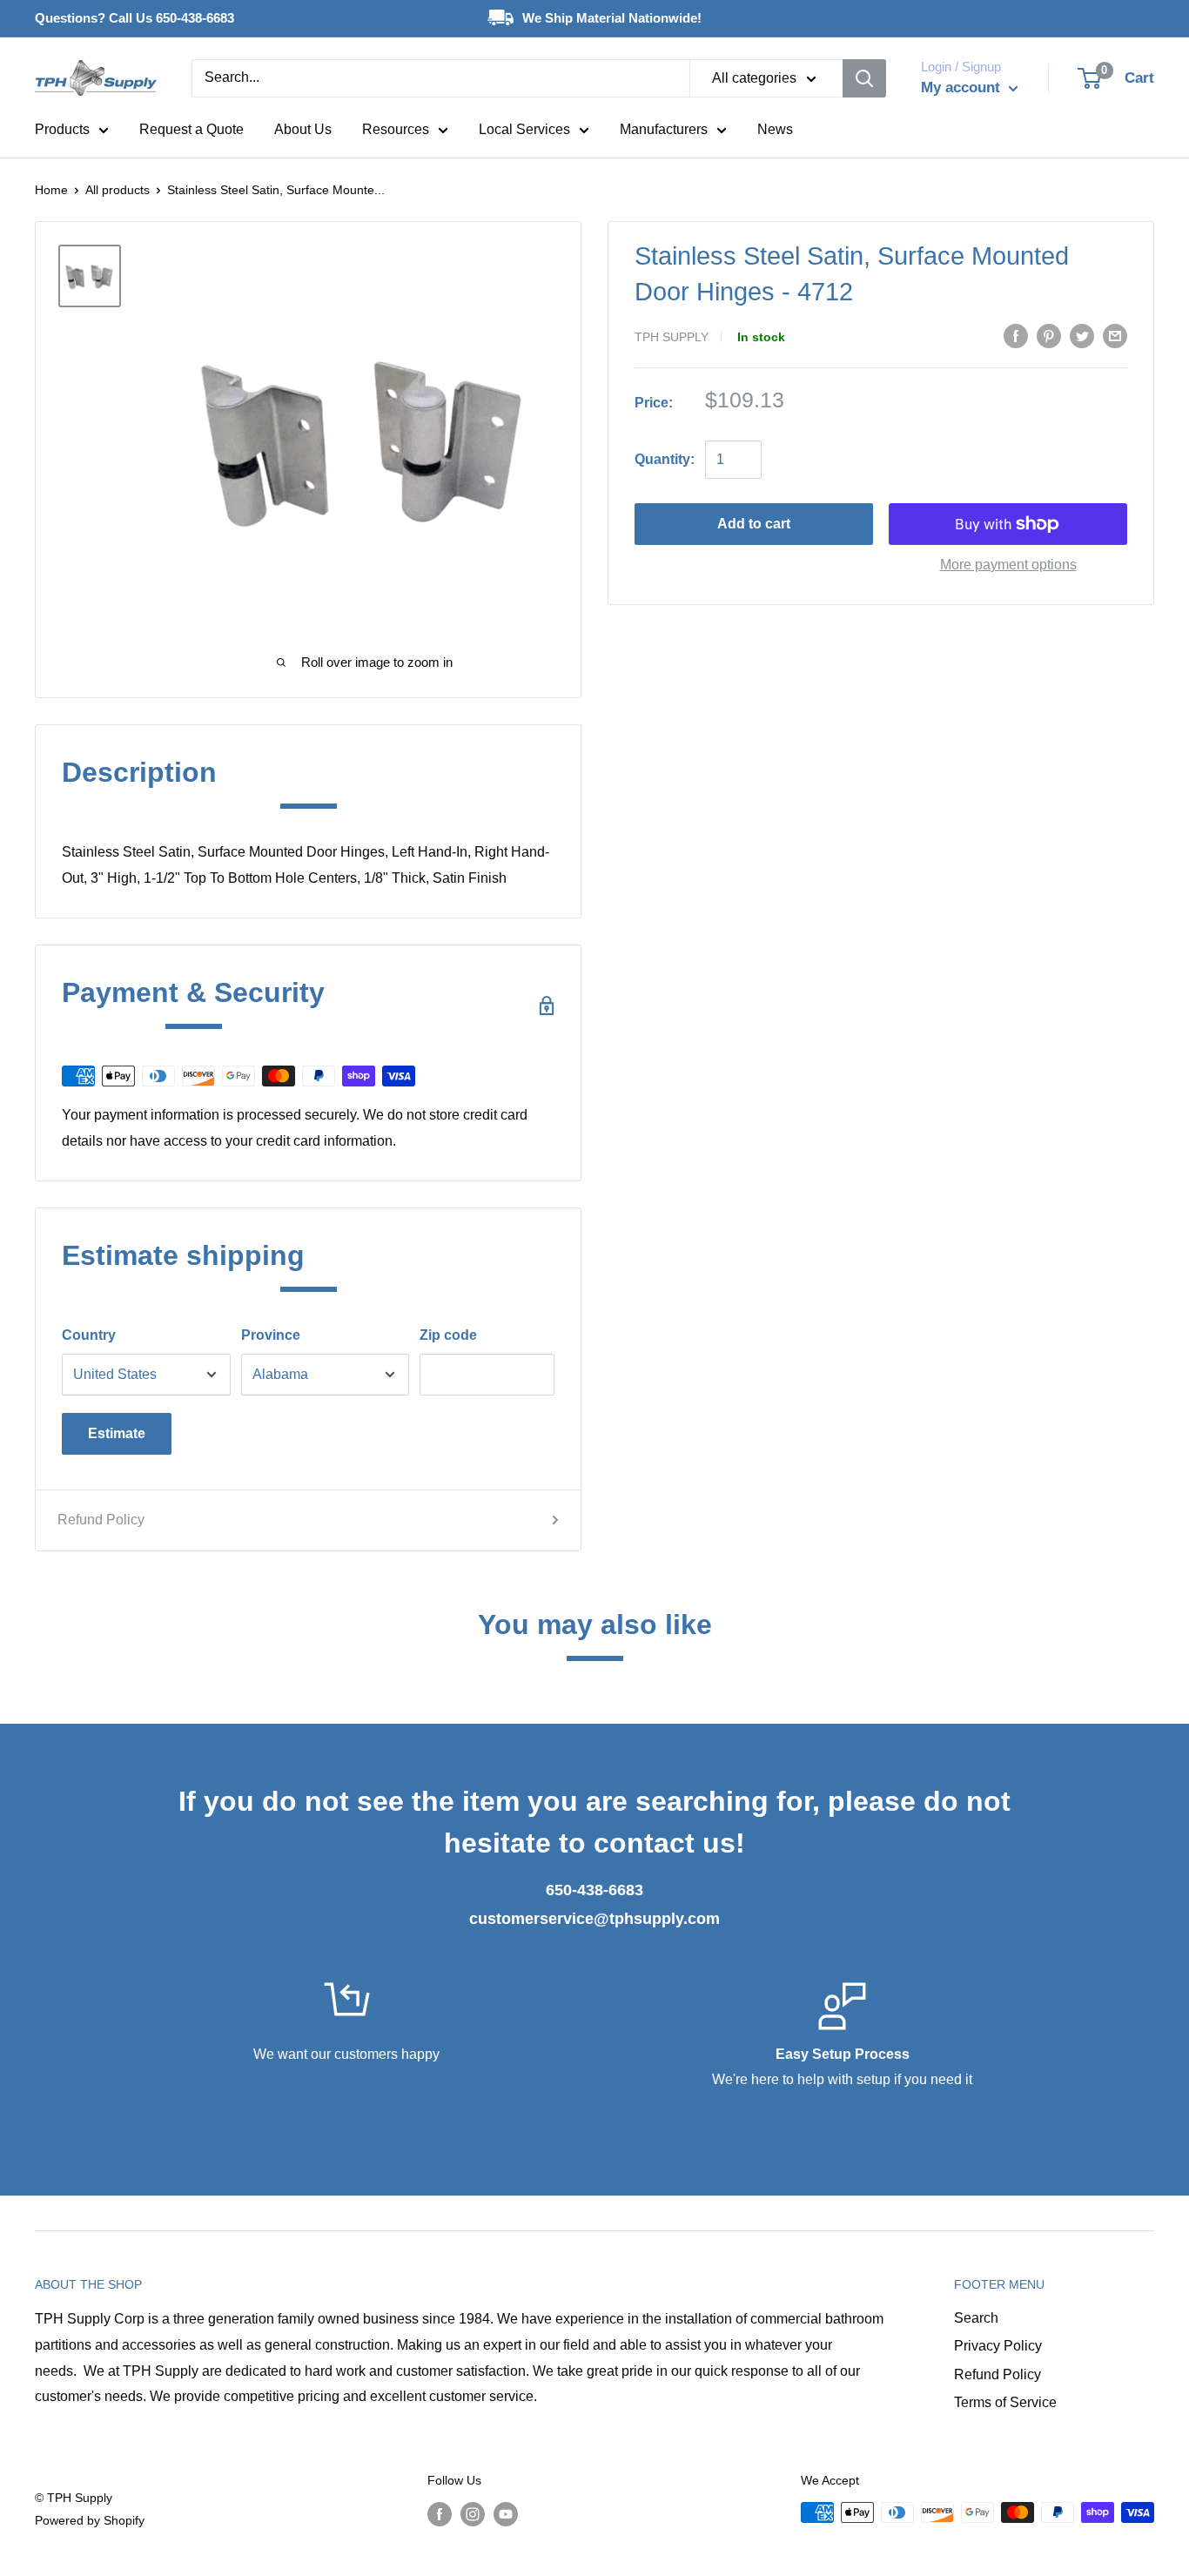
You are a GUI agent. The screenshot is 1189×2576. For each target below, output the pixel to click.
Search (976, 2318)
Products (62, 129)
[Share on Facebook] (1016, 335)
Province (271, 1335)
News (775, 129)
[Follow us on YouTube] (506, 2514)
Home (51, 190)
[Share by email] (1115, 335)
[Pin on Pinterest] (1049, 335)
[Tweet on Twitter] (1082, 335)
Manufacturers (664, 129)
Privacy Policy (998, 2346)
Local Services (524, 129)
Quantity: (665, 459)
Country (89, 1335)
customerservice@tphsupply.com (594, 1919)
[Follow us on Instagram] (473, 2514)
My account (963, 87)
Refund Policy (101, 1520)
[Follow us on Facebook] (440, 2514)
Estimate (117, 1433)
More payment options (1008, 565)
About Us (303, 129)
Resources (396, 129)
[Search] (864, 78)
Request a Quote (191, 129)
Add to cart (754, 524)
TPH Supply (672, 337)
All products (118, 190)
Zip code (448, 1335)
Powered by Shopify (90, 2520)
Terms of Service (1005, 2402)
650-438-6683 (594, 1890)
